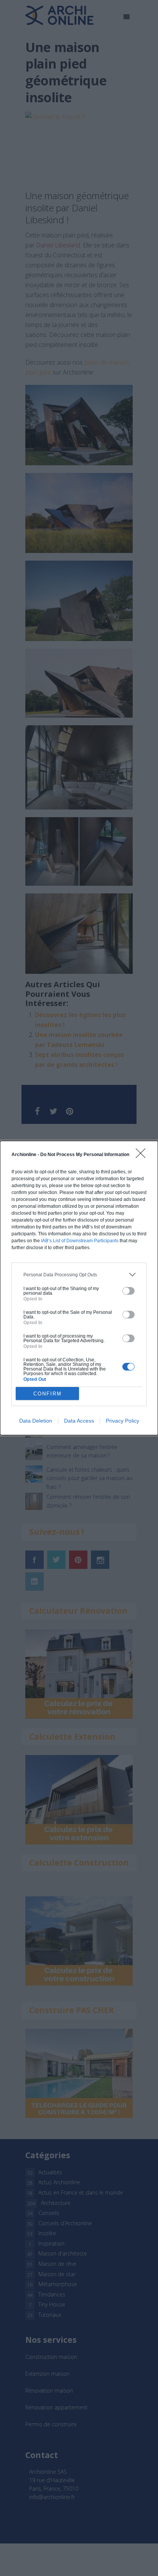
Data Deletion (36, 1421)
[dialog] (79, 1288)
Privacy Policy (123, 1421)
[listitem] (79, 1275)
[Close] (143, 1156)
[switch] (128, 1291)
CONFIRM (48, 1394)
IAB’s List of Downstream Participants (80, 1241)
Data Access (79, 1421)
